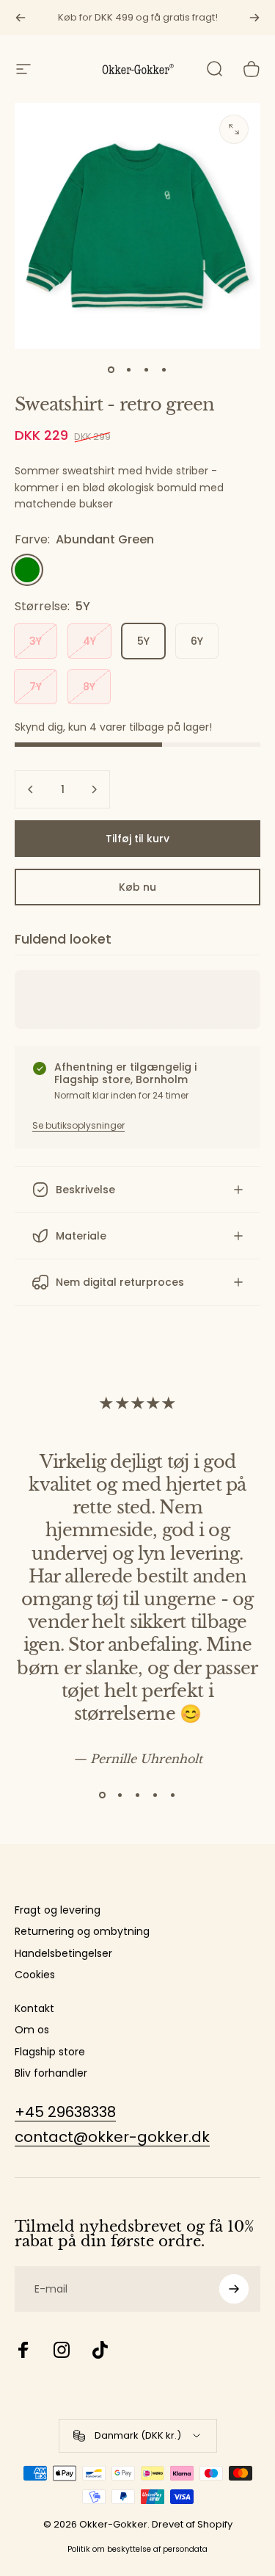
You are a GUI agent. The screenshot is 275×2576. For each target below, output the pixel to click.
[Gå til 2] (129, 369)
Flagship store (50, 2052)
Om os (32, 2030)
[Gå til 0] (111, 369)
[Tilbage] (21, 18)
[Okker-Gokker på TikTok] (100, 2350)
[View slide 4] (155, 1795)
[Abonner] (234, 2289)
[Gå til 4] (164, 369)
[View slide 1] (103, 1795)
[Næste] (254, 18)
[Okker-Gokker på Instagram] (62, 2350)
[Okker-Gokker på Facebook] (23, 2350)
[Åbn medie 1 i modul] (234, 129)
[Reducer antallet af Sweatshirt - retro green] (31, 789)
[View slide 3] (138, 1795)
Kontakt (34, 2009)
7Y (36, 687)
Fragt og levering (58, 1911)
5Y (143, 641)
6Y (197, 641)
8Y (89, 687)
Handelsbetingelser (63, 1954)
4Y (89, 641)
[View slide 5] (173, 1795)
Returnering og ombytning (82, 1932)
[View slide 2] (120, 1795)
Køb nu (137, 887)
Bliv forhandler (51, 2074)
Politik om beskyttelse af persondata (137, 2549)
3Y (36, 641)
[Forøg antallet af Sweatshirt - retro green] (94, 789)
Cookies (35, 1975)
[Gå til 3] (147, 369)
